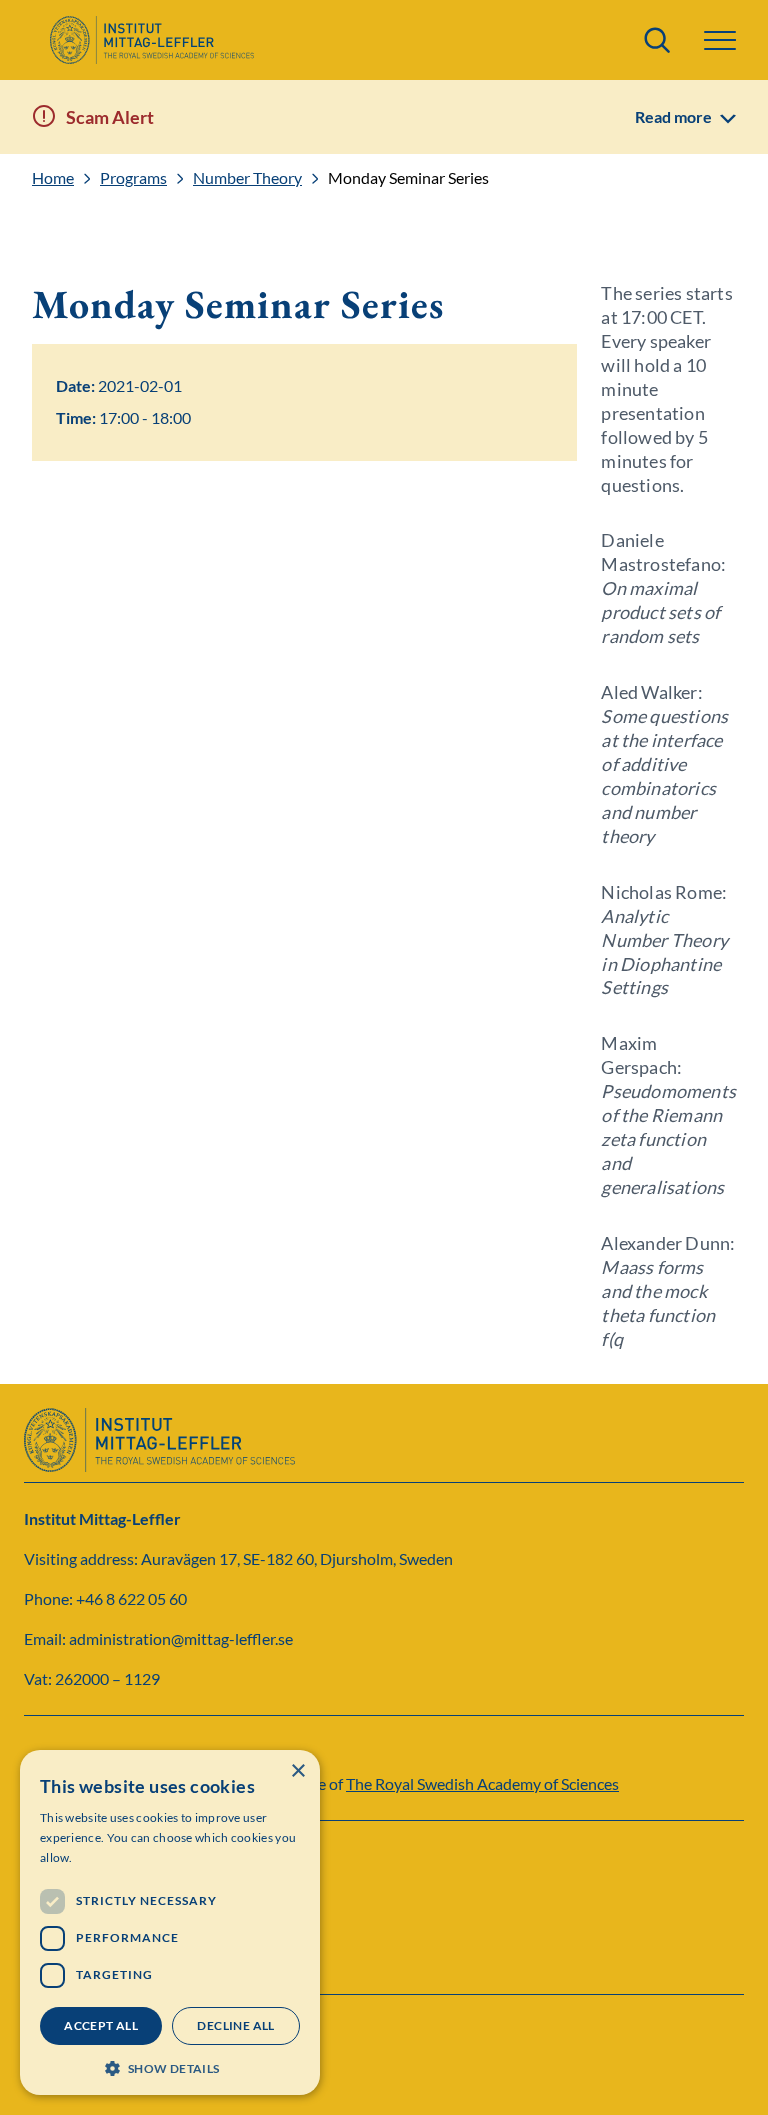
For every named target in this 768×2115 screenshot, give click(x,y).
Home (53, 178)
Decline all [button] (235, 2025)
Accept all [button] (101, 2025)
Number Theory (247, 178)
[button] (170, 2066)
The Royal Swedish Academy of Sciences (482, 1783)
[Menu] (720, 40)
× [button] (297, 1771)
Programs (133, 178)
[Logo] (151, 40)
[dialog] (170, 1922)
